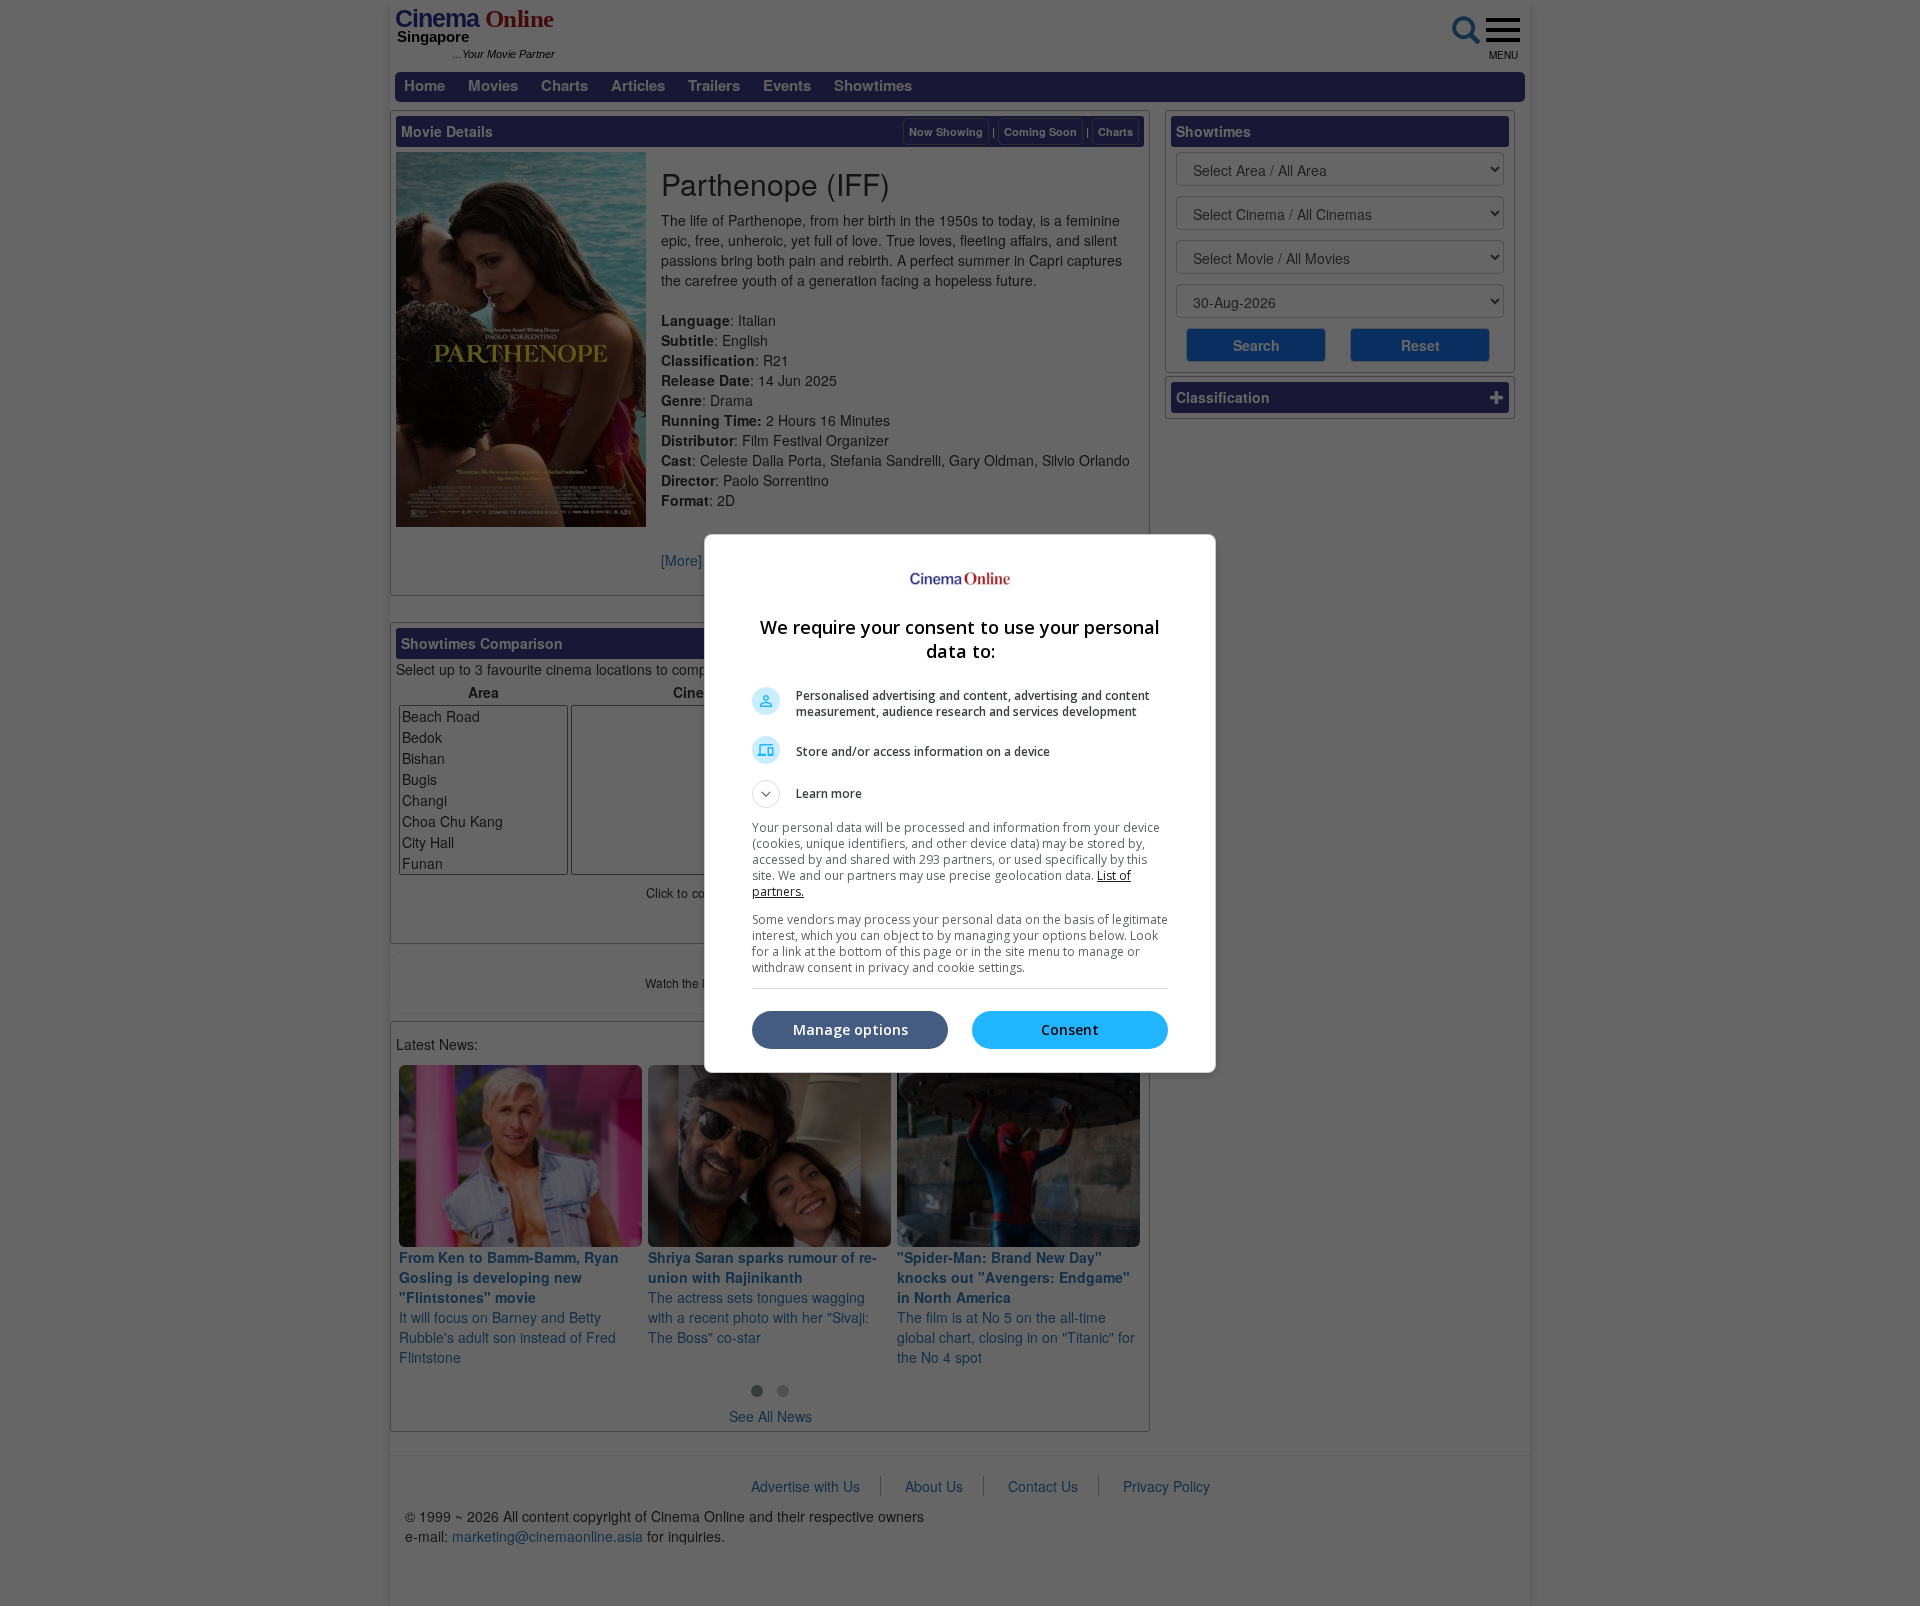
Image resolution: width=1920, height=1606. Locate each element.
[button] (960, 794)
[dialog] (960, 803)
